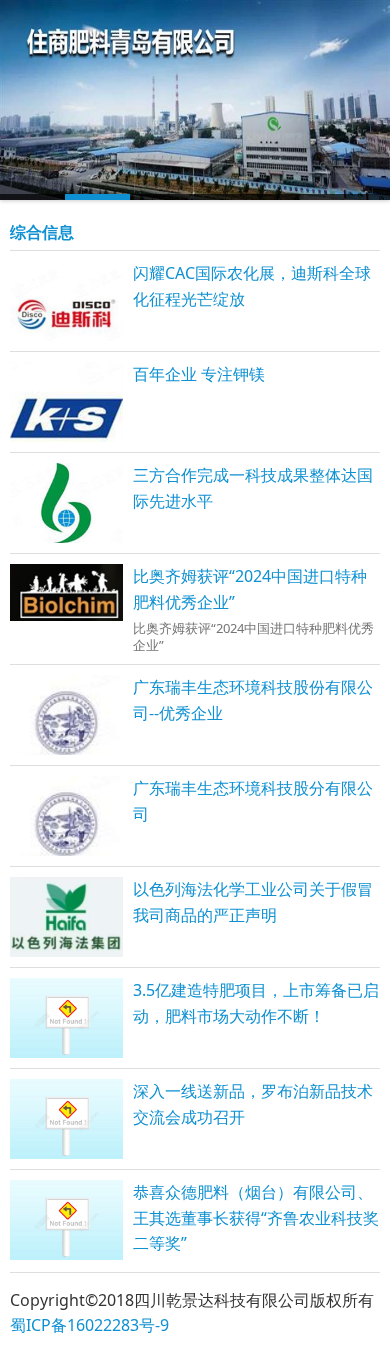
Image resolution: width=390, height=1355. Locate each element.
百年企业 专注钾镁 (199, 374)
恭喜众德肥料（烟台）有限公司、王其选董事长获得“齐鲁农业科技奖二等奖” (256, 1217)
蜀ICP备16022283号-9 (89, 1325)
